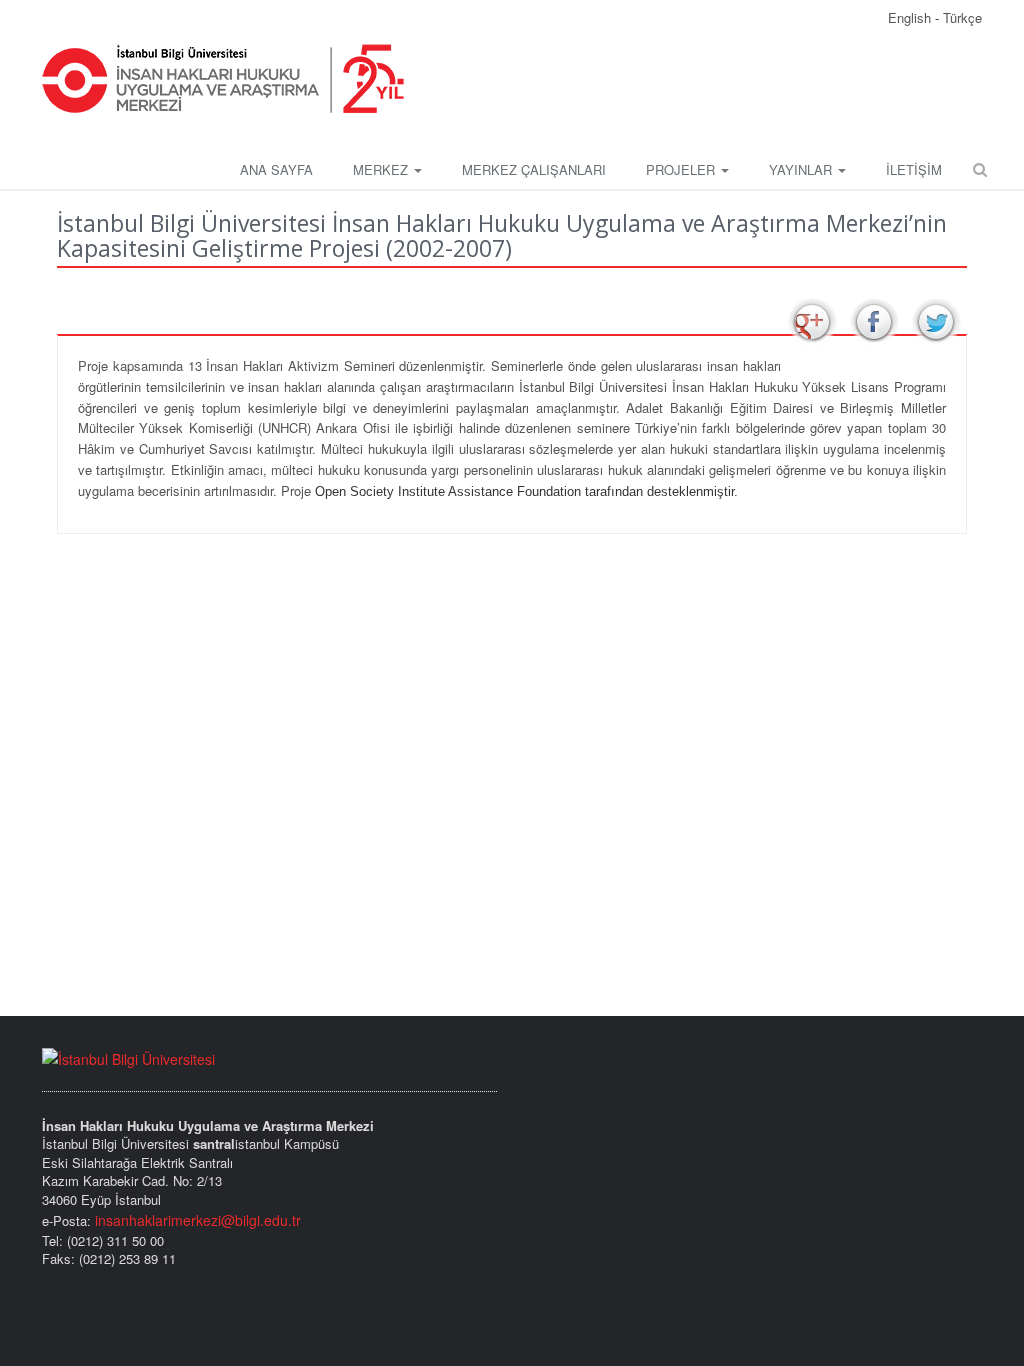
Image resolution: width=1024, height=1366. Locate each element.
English (911, 17)
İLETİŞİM (914, 169)
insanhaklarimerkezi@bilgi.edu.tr (198, 1220)
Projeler (682, 169)
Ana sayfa (276, 169)
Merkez (382, 169)
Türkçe (962, 17)
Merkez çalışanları (534, 169)
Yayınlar (802, 169)
